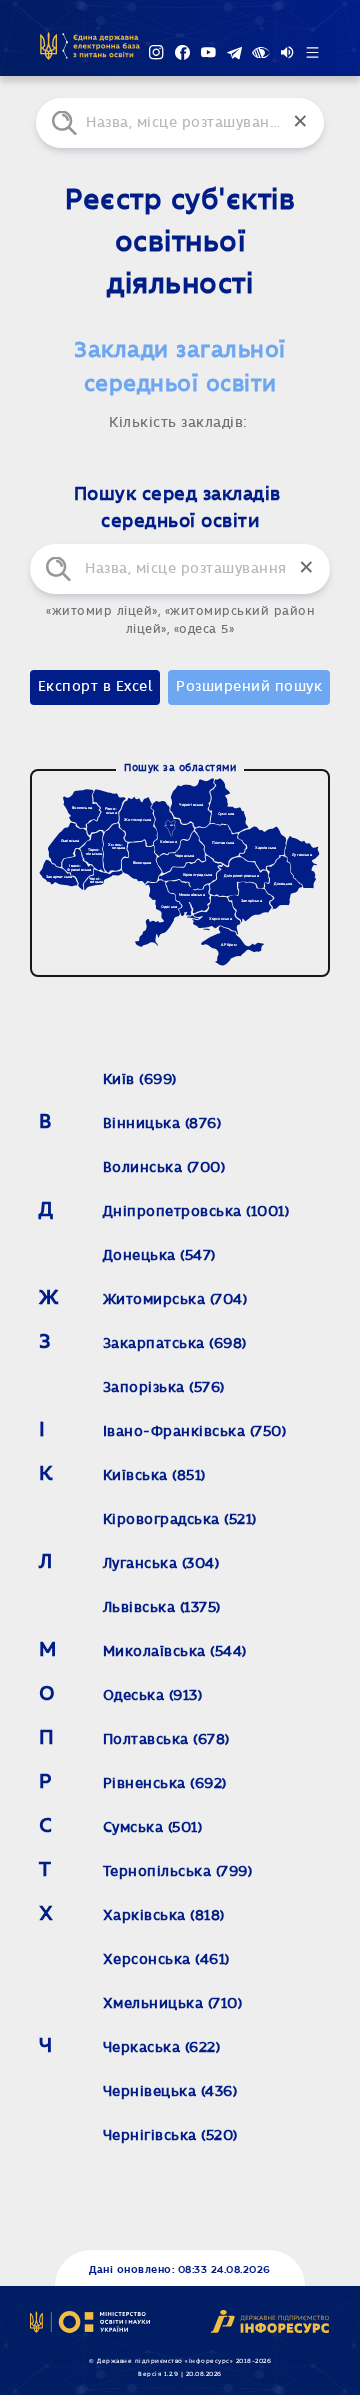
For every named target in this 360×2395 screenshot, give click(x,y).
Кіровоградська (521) (180, 1520)
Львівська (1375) (162, 1608)
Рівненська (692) (165, 1784)
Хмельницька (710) (173, 2004)
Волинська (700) (164, 1168)
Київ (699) (140, 1080)
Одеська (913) (153, 1696)
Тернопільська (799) (178, 1872)
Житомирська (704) (175, 1300)
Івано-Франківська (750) (195, 1432)
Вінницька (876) (162, 1124)
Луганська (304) (161, 1564)
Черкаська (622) (162, 2048)
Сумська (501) (153, 1828)
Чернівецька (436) (170, 2092)
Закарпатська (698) (175, 1344)
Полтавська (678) (166, 1740)
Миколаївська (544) (175, 1652)
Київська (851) (154, 1476)
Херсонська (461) (166, 1960)
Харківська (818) (164, 1916)
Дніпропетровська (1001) (196, 1212)
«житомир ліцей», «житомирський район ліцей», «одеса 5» (180, 620)
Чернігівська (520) (170, 2136)
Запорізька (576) (164, 1388)
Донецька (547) (159, 1256)
